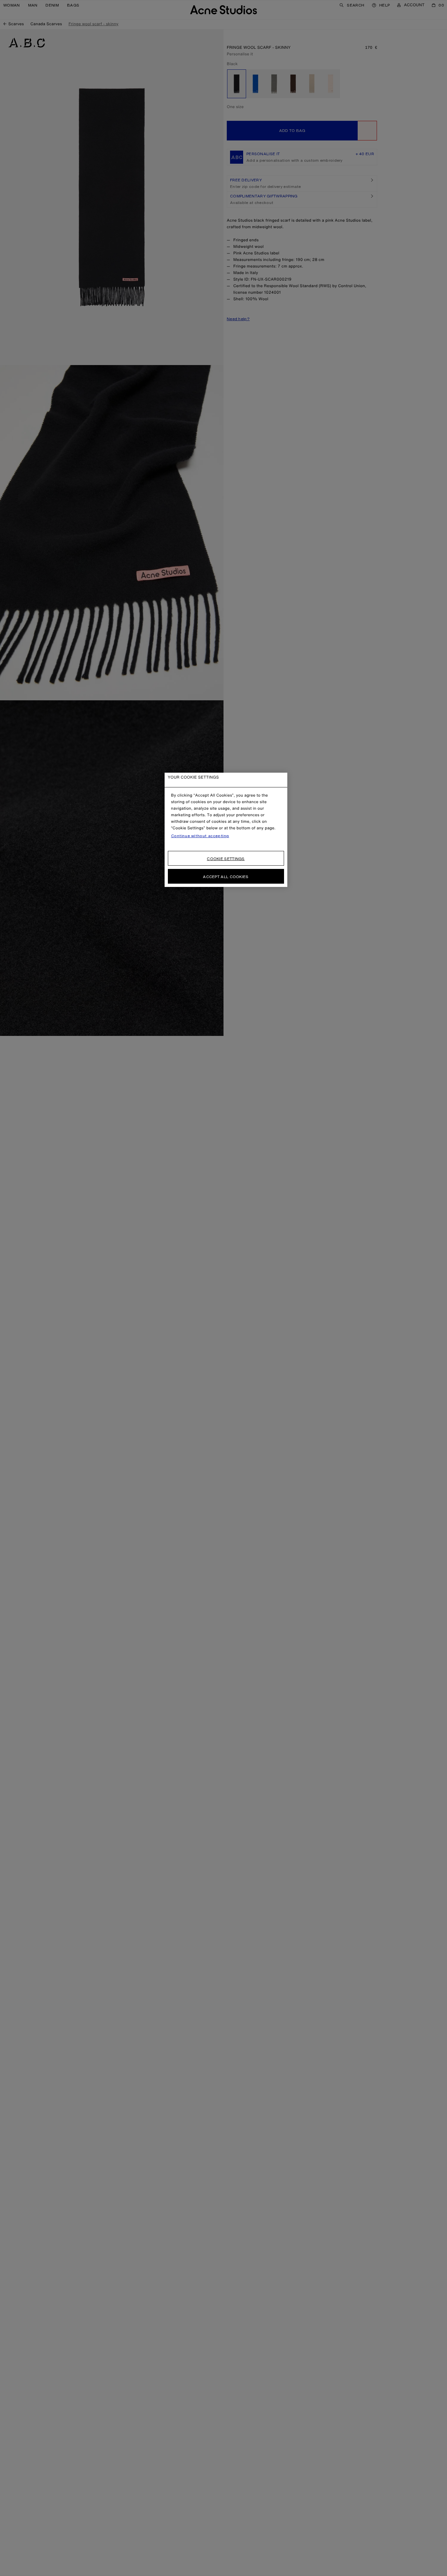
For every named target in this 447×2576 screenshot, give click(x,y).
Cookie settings (226, 859)
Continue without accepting (200, 836)
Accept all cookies (226, 877)
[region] (226, 830)
